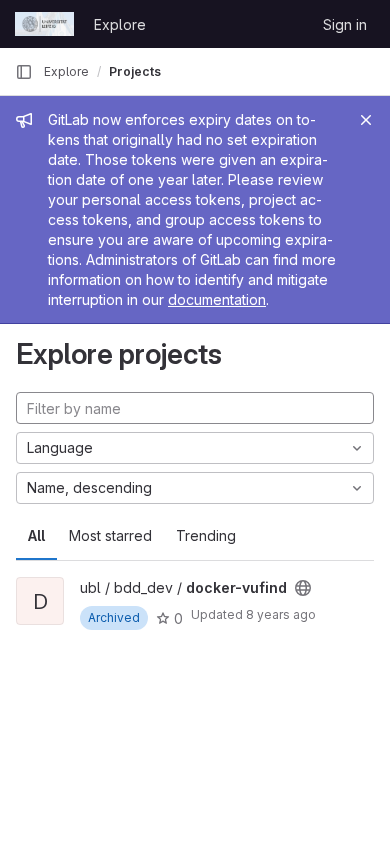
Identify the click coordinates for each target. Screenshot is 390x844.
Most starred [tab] (110, 535)
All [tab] (36, 535)
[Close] (366, 120)
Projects (135, 71)
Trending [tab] (206, 535)
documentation (217, 299)
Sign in (345, 24)
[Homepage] (44, 24)
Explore (120, 24)
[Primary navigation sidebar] (24, 72)
